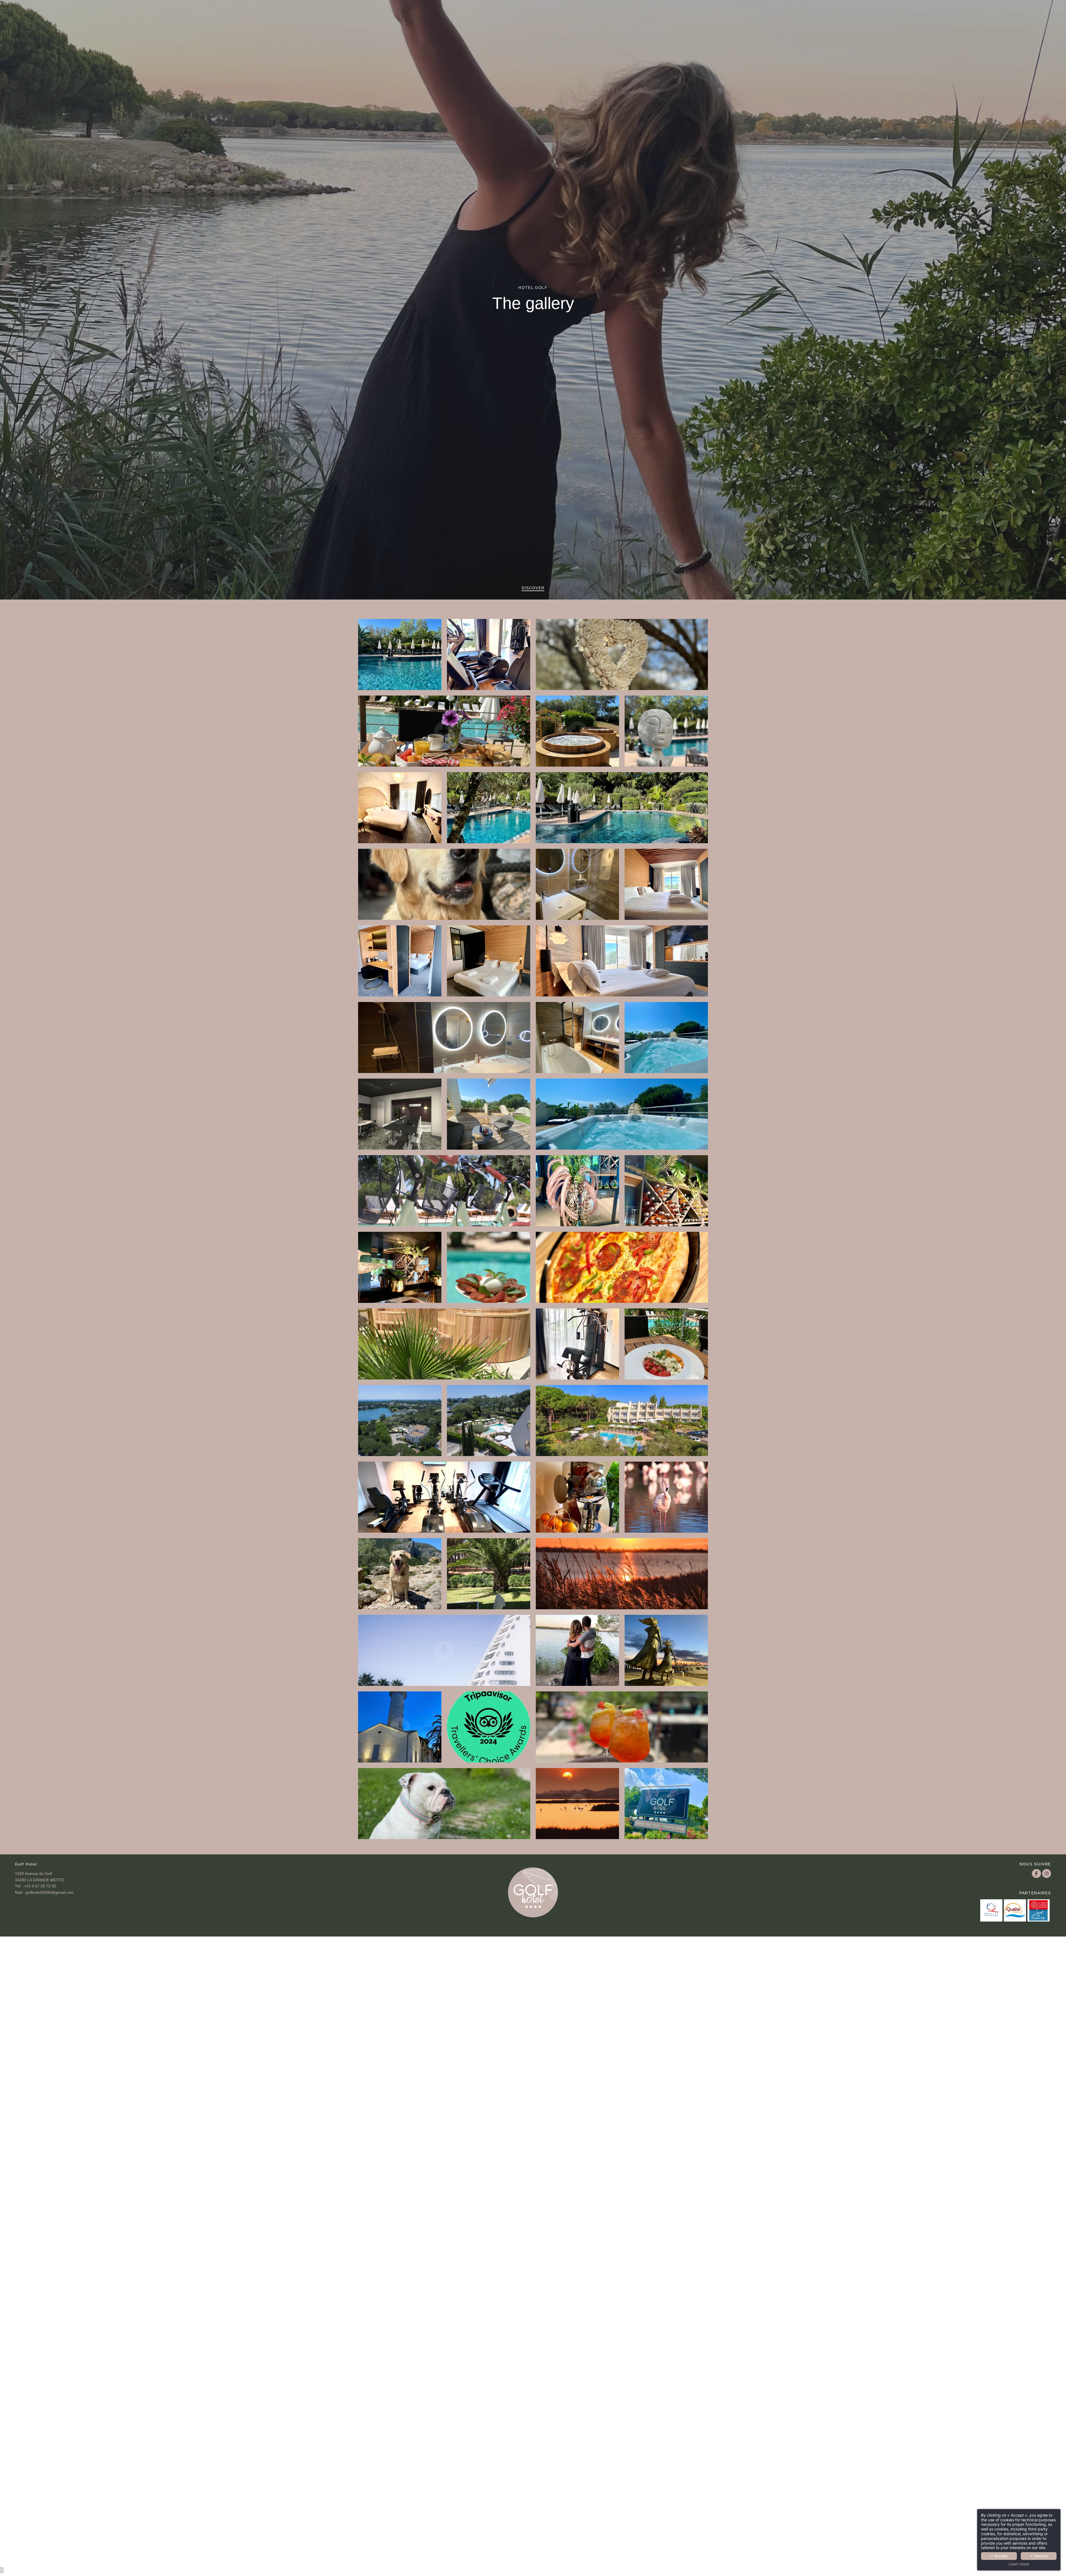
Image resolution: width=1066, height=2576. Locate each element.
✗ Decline (1039, 2556)
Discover (533, 588)
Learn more (1019, 2564)
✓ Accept (999, 2556)
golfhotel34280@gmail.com (50, 1893)
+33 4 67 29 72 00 (40, 1886)
